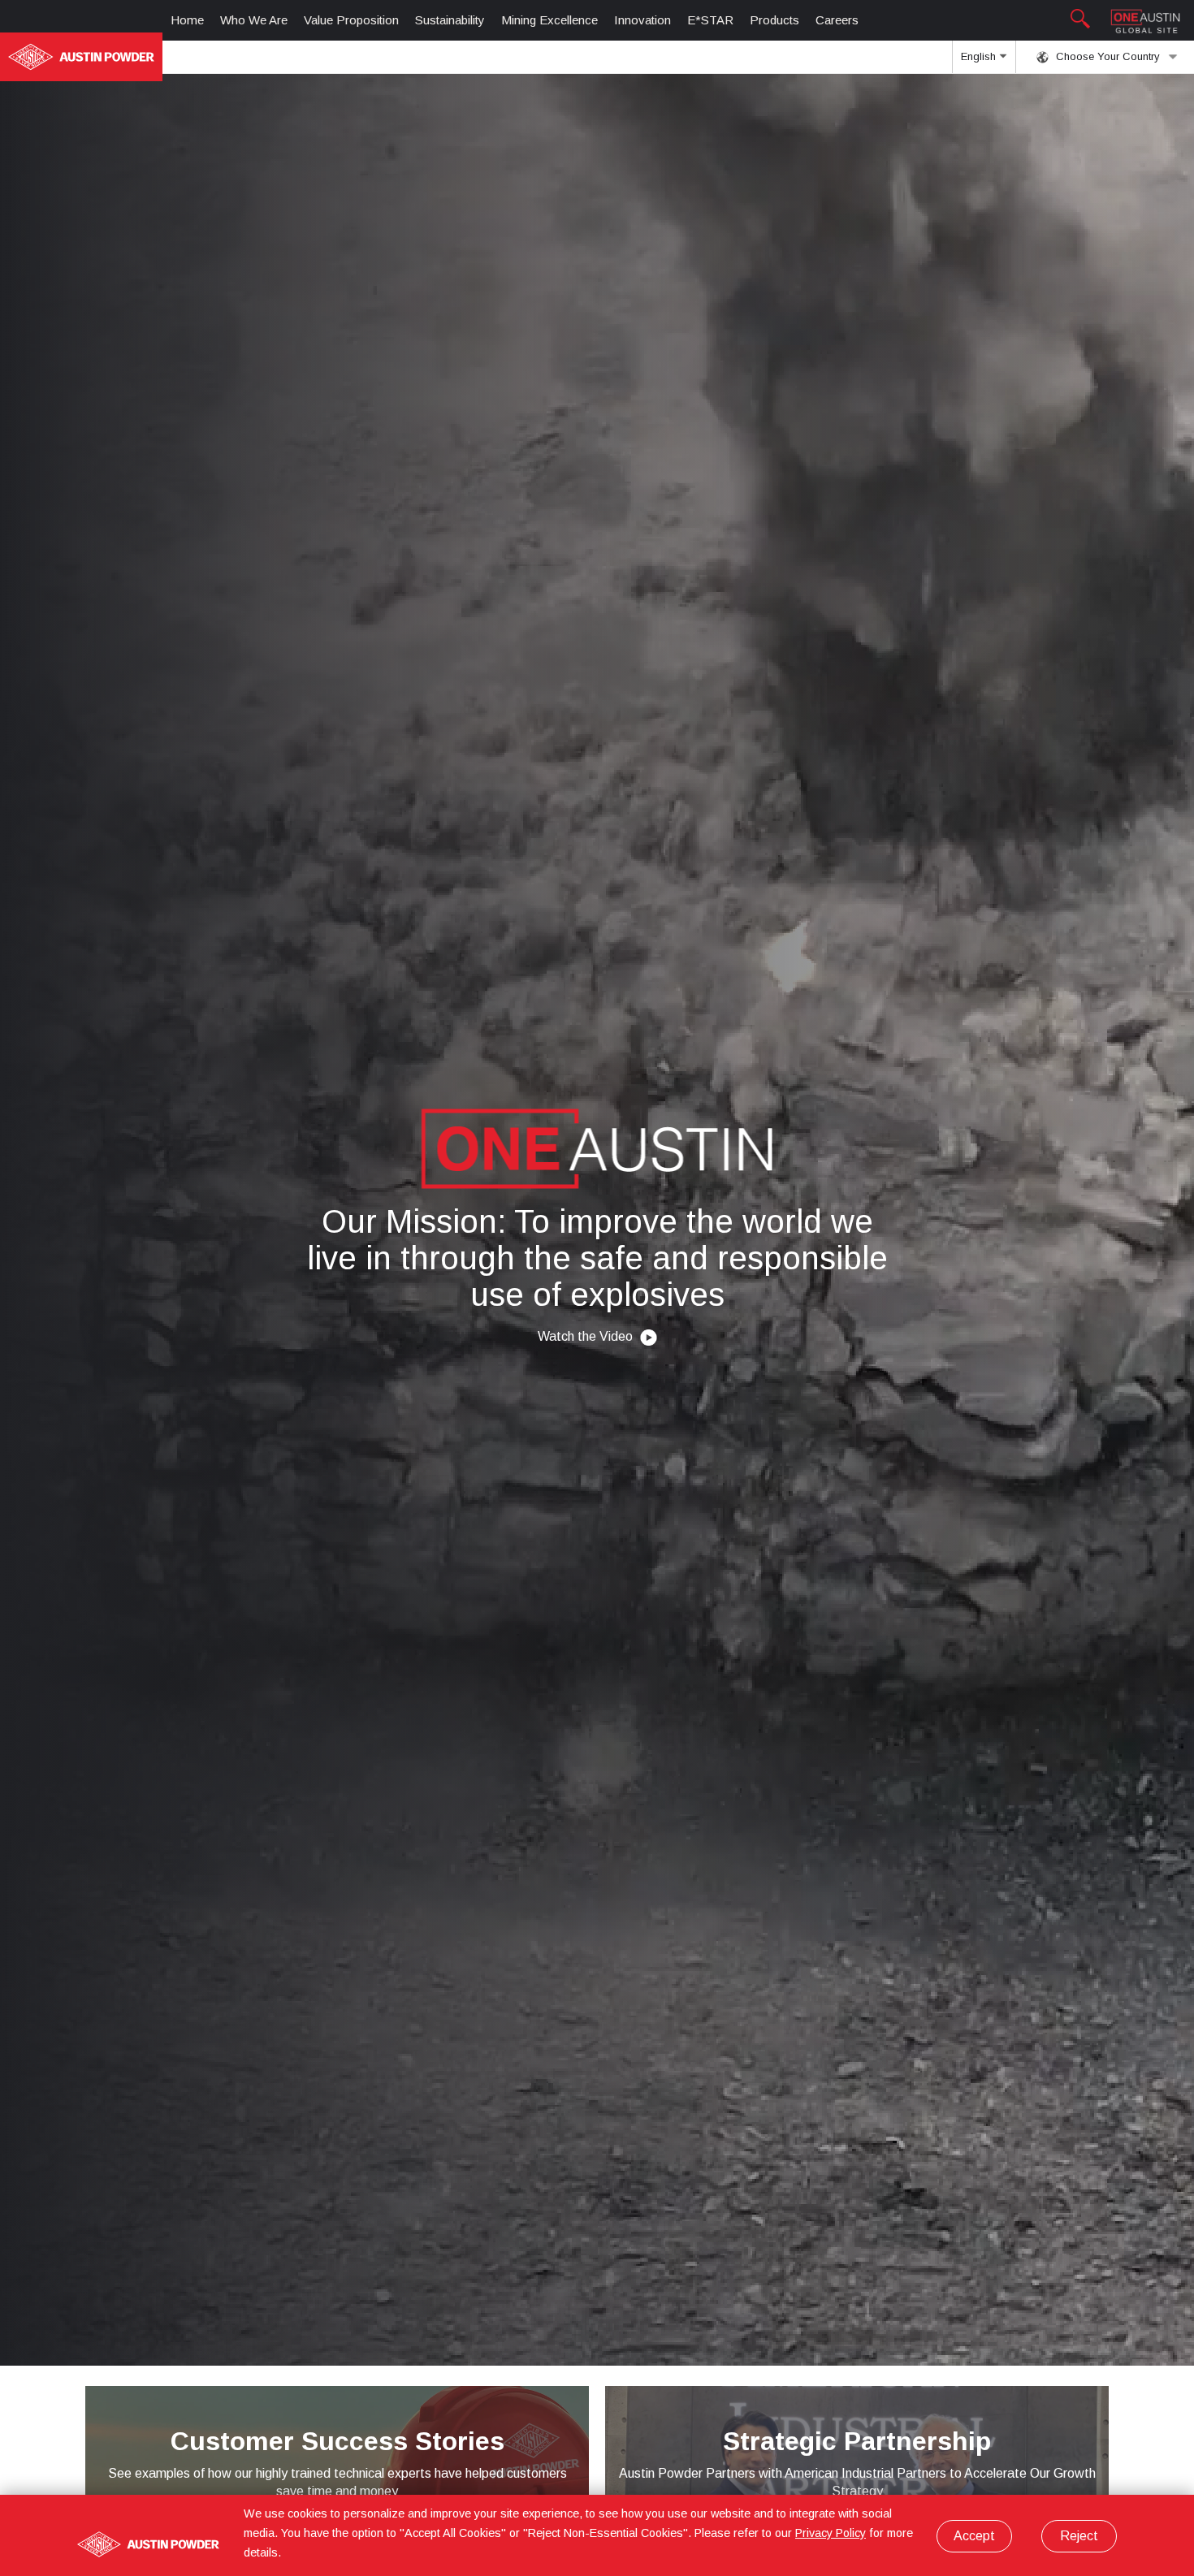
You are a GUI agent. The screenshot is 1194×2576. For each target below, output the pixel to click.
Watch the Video (587, 1336)
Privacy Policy (831, 2533)
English (980, 56)
